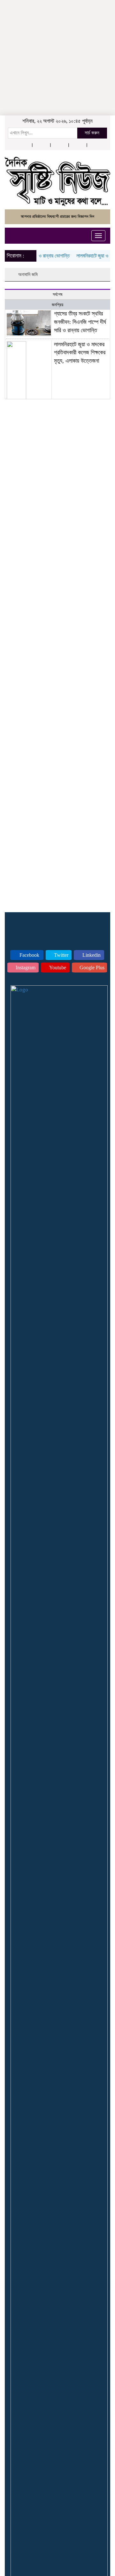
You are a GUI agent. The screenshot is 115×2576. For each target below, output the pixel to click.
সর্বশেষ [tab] (57, 295)
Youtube (57, 968)
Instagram (25, 968)
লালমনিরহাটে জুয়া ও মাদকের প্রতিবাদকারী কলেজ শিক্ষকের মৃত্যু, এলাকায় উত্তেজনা (80, 353)
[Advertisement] (57, 40)
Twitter (61, 955)
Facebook (29, 955)
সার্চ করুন (92, 133)
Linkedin (91, 955)
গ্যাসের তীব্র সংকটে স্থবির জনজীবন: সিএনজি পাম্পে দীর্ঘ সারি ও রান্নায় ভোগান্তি (80, 322)
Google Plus (91, 968)
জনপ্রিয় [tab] (57, 305)
